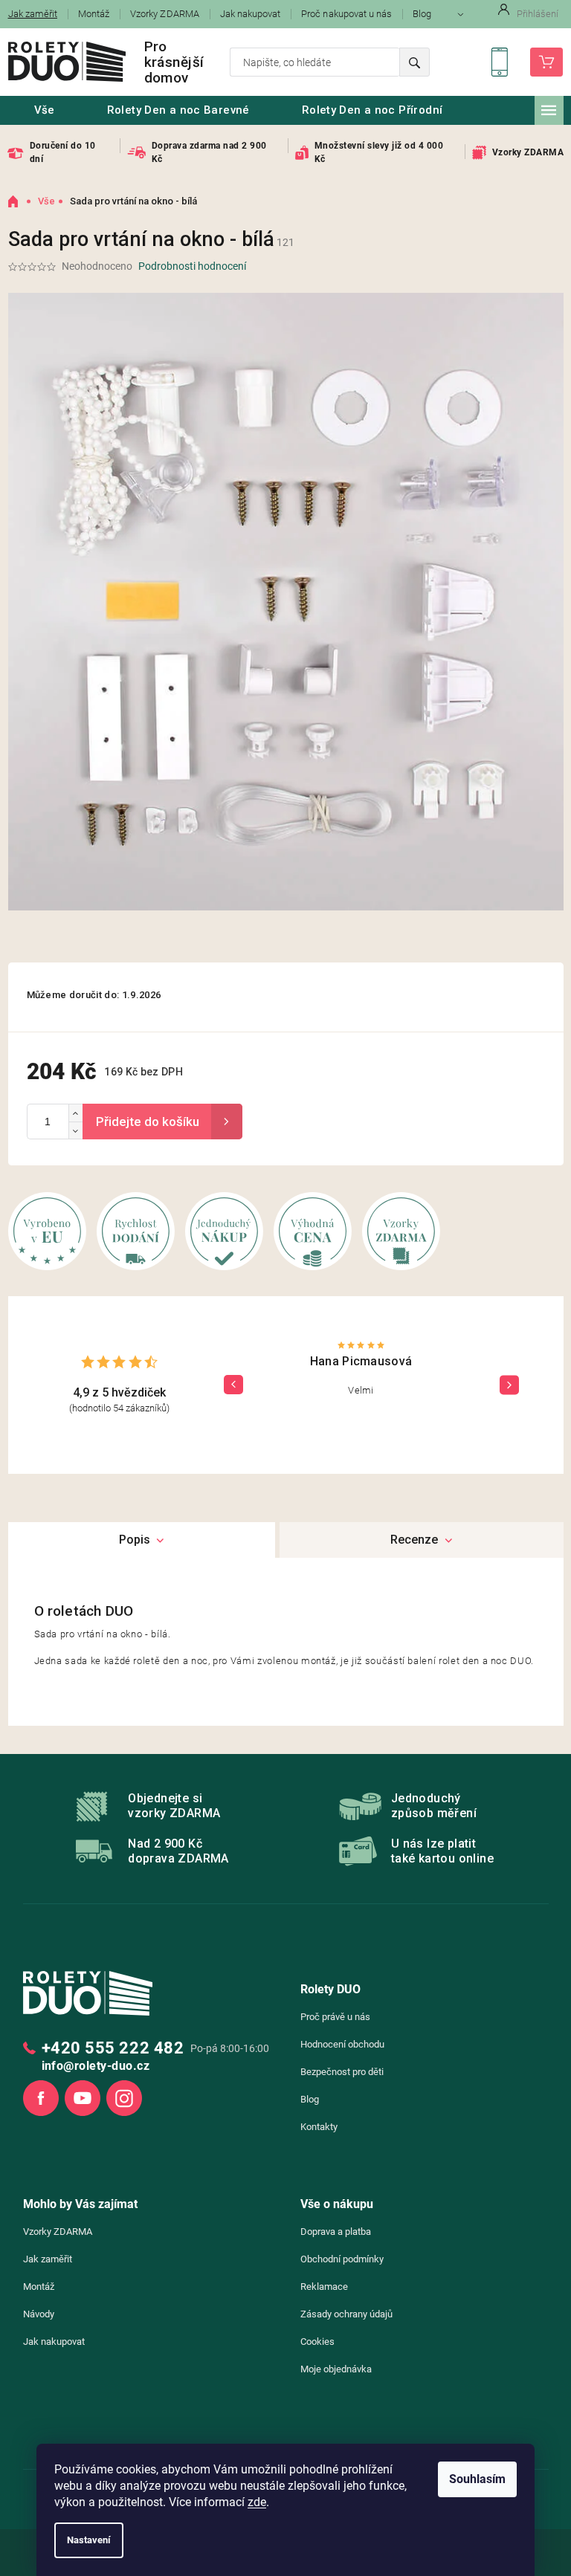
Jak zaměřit (48, 2259)
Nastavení (89, 2540)
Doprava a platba (336, 2232)
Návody (39, 2314)
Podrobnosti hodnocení (192, 266)
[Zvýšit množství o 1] (75, 1113)
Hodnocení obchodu (342, 2044)
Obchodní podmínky (342, 2259)
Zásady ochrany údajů (346, 2314)
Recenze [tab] (414, 1540)
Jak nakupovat (251, 14)
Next (509, 1385)
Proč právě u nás (335, 2017)
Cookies (317, 2342)
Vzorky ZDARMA (165, 14)
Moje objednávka (336, 2369)
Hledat (414, 62)
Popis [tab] (135, 1540)
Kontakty (319, 2127)
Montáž (94, 14)
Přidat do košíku (162, 1122)
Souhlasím (477, 2479)
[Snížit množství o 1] (75, 1130)
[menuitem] (45, 110)
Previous (233, 1385)
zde (257, 2502)
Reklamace (324, 2287)
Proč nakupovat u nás (346, 14)
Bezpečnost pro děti (342, 2072)
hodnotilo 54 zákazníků (119, 1408)
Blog (422, 14)
